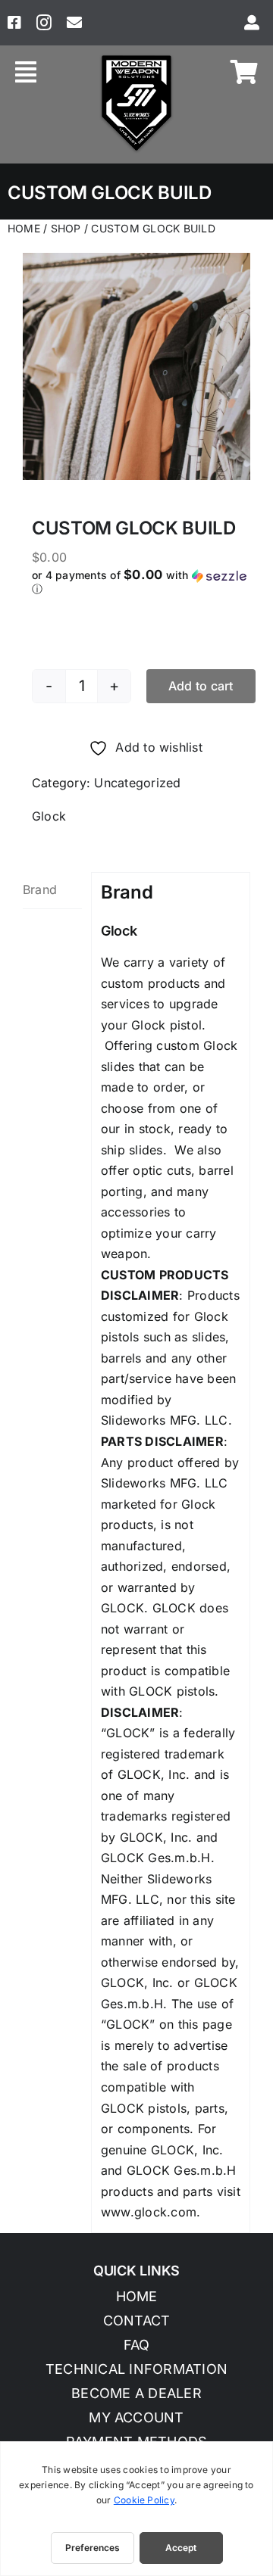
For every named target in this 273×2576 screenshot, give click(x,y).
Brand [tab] (40, 889)
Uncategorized (137, 783)
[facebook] (14, 23)
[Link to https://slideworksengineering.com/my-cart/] (244, 72)
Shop (66, 228)
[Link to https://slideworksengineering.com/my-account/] (252, 23)
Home (24, 228)
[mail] (74, 23)
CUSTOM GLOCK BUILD (153, 228)
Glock (49, 816)
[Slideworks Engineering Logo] (136, 58)
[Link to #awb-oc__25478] (26, 72)
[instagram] (44, 23)
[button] (146, 582)
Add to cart (201, 686)
